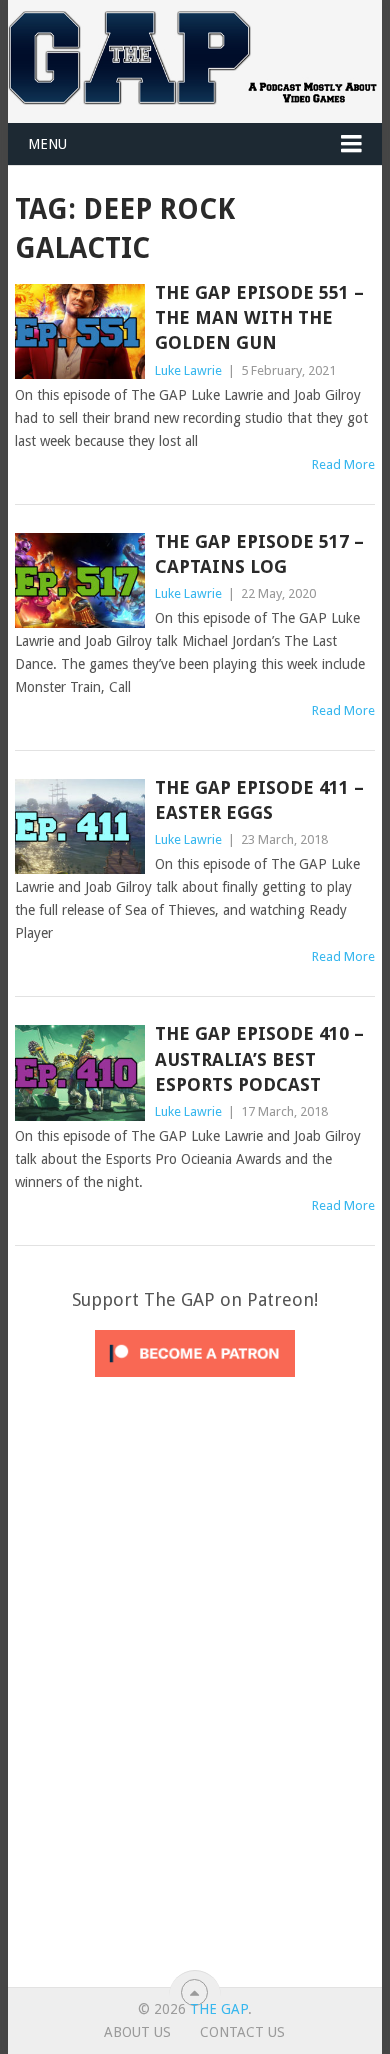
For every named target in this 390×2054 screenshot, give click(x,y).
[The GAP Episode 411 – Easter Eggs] (79, 826)
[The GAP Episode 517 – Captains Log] (79, 580)
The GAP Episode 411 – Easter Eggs (259, 800)
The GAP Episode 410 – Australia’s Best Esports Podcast (259, 1058)
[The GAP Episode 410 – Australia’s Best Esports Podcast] (79, 1072)
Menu (47, 144)
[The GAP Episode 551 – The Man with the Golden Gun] (79, 331)
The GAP (219, 2009)
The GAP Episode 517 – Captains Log (259, 554)
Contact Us (242, 2032)
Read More (343, 464)
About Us (137, 2032)
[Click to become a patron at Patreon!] (195, 1382)
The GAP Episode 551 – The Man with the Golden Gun (259, 317)
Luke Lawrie (188, 370)
